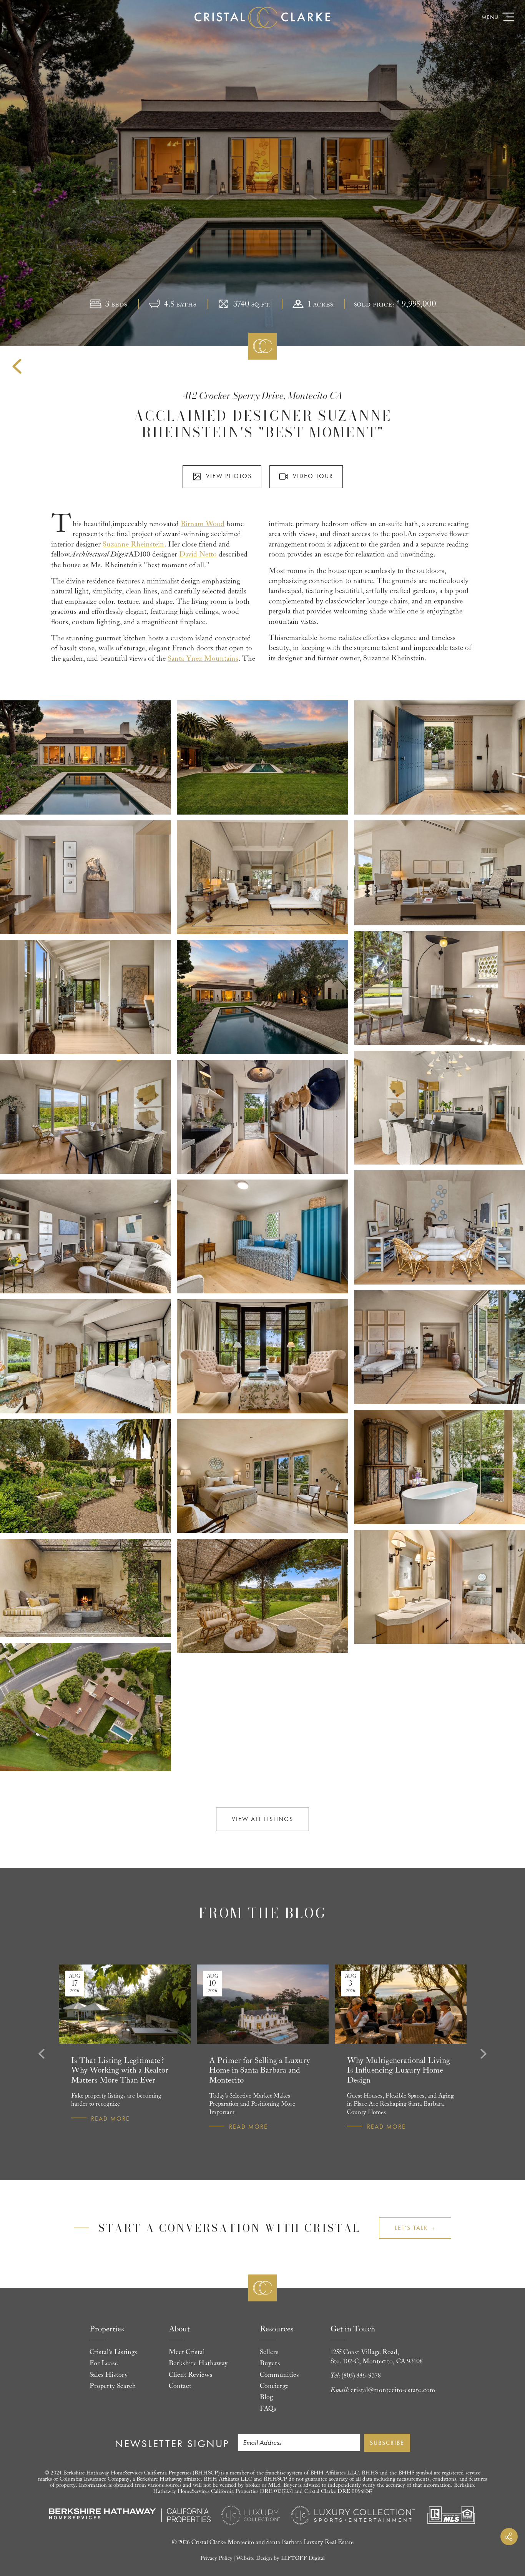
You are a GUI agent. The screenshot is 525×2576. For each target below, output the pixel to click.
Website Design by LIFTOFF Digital (280, 2558)
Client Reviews (191, 2375)
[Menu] (508, 17)
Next (485, 2054)
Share (509, 2537)
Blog (266, 2397)
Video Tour (313, 476)
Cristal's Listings (113, 2352)
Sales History (109, 2375)
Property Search (113, 2386)
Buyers (270, 2363)
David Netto (198, 554)
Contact (180, 2386)
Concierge (274, 2386)
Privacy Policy (216, 2558)
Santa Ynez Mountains (203, 658)
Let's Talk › (415, 2228)
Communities (279, 2375)
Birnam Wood (203, 524)
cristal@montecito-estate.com (393, 2390)
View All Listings (262, 1819)
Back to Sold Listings (17, 367)
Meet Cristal (187, 2352)
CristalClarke (262, 17)
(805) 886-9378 (361, 2376)
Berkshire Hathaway (198, 2363)
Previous (40, 2054)
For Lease (104, 2363)
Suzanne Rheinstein (133, 544)
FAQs (268, 2409)
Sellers (269, 2352)
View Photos (229, 476)
